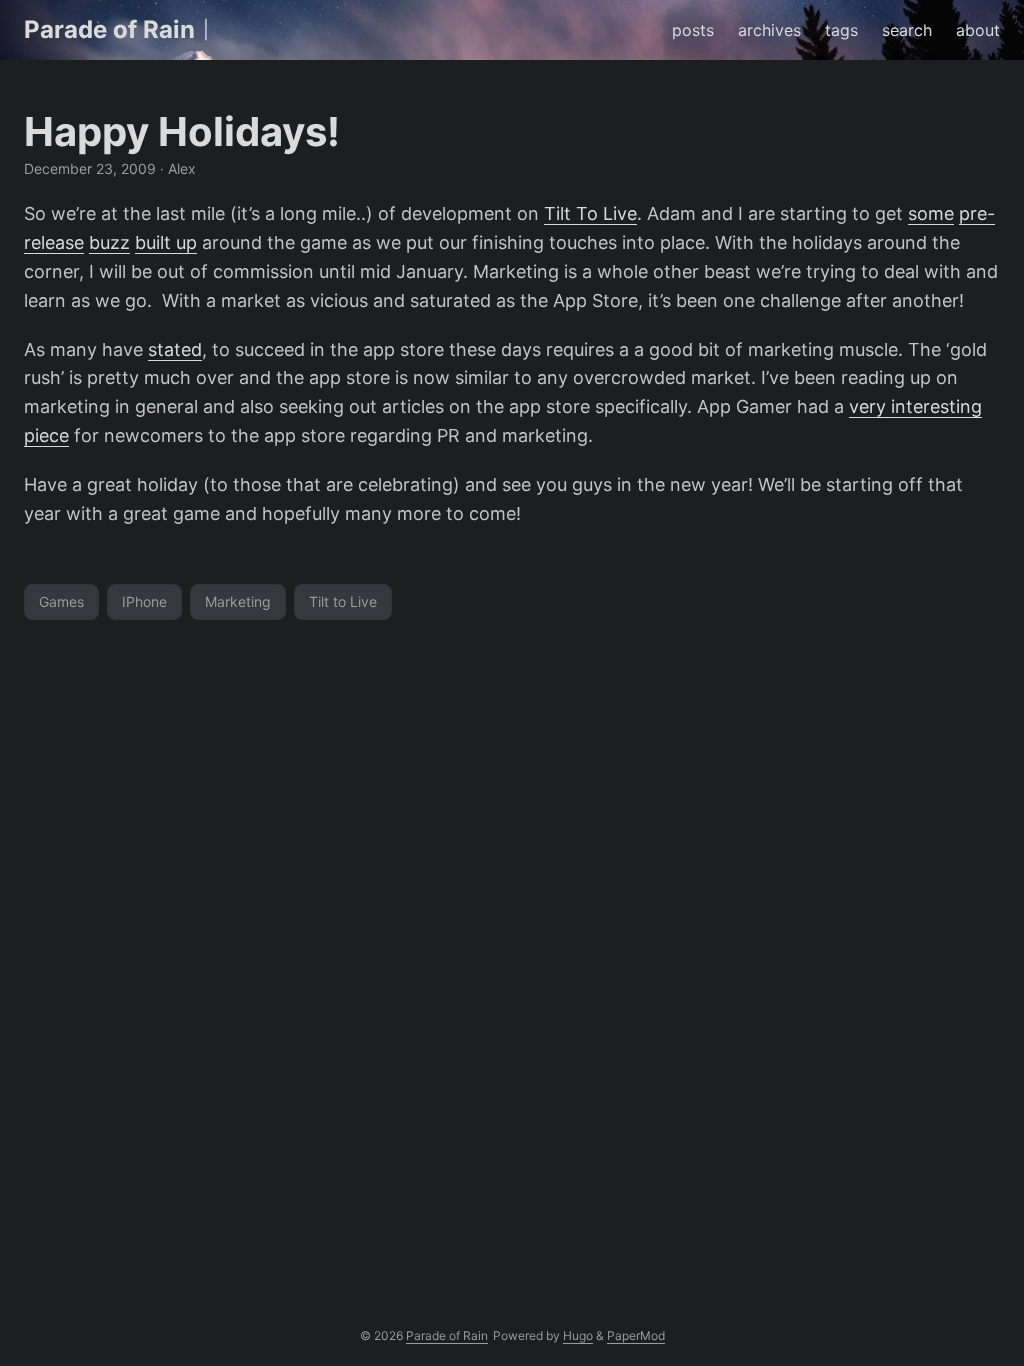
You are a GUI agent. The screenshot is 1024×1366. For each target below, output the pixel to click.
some (931, 213)
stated (175, 349)
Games (61, 601)
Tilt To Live (590, 213)
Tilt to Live (343, 601)
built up (166, 242)
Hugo (578, 1335)
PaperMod (636, 1335)
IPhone (144, 601)
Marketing (238, 601)
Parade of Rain (109, 29)
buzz (109, 242)
